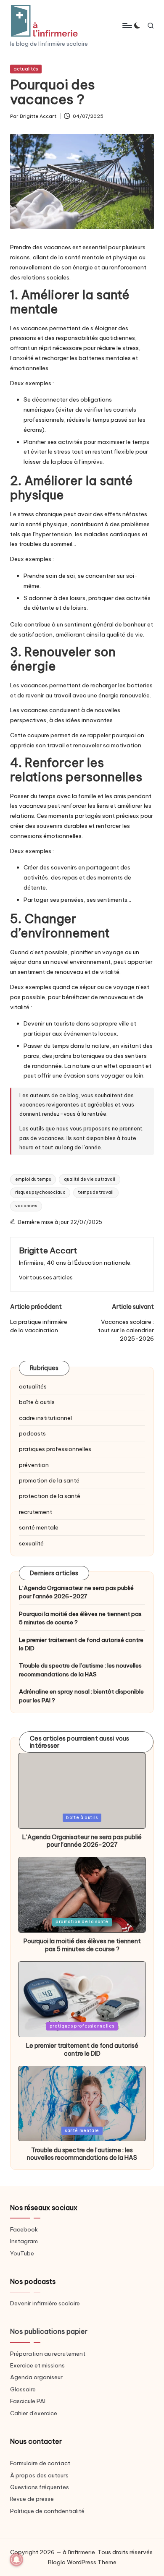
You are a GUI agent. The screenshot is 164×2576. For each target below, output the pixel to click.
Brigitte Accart (48, 1250)
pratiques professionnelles (55, 1449)
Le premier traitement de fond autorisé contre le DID (81, 1644)
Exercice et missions (37, 2365)
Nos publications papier (49, 2331)
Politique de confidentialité (47, 2511)
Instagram (24, 2241)
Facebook (24, 2229)
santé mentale (39, 1527)
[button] (46, 1278)
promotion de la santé (49, 1480)
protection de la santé (50, 1496)
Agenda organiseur (36, 2377)
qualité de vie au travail (90, 1179)
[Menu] (127, 25)
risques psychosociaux (40, 1192)
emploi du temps (33, 1179)
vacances (26, 1206)
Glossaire (23, 2389)
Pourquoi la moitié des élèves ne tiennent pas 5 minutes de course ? (80, 1618)
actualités (26, 69)
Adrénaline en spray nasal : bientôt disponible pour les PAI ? (81, 1696)
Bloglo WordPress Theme (82, 2562)
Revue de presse (32, 2499)
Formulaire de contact (40, 2463)
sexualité (31, 1543)
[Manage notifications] (16, 2560)
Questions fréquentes (40, 2487)
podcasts (32, 1433)
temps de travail (96, 1192)
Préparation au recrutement (48, 2354)
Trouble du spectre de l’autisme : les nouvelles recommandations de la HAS (80, 1670)
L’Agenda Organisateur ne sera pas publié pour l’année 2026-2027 (76, 1592)
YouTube (22, 2253)
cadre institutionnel (45, 1418)
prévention (34, 1465)
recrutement (36, 1512)
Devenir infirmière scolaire (45, 2303)
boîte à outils (37, 1402)
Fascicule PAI (28, 2401)
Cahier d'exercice (34, 2413)
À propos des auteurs (39, 2475)
